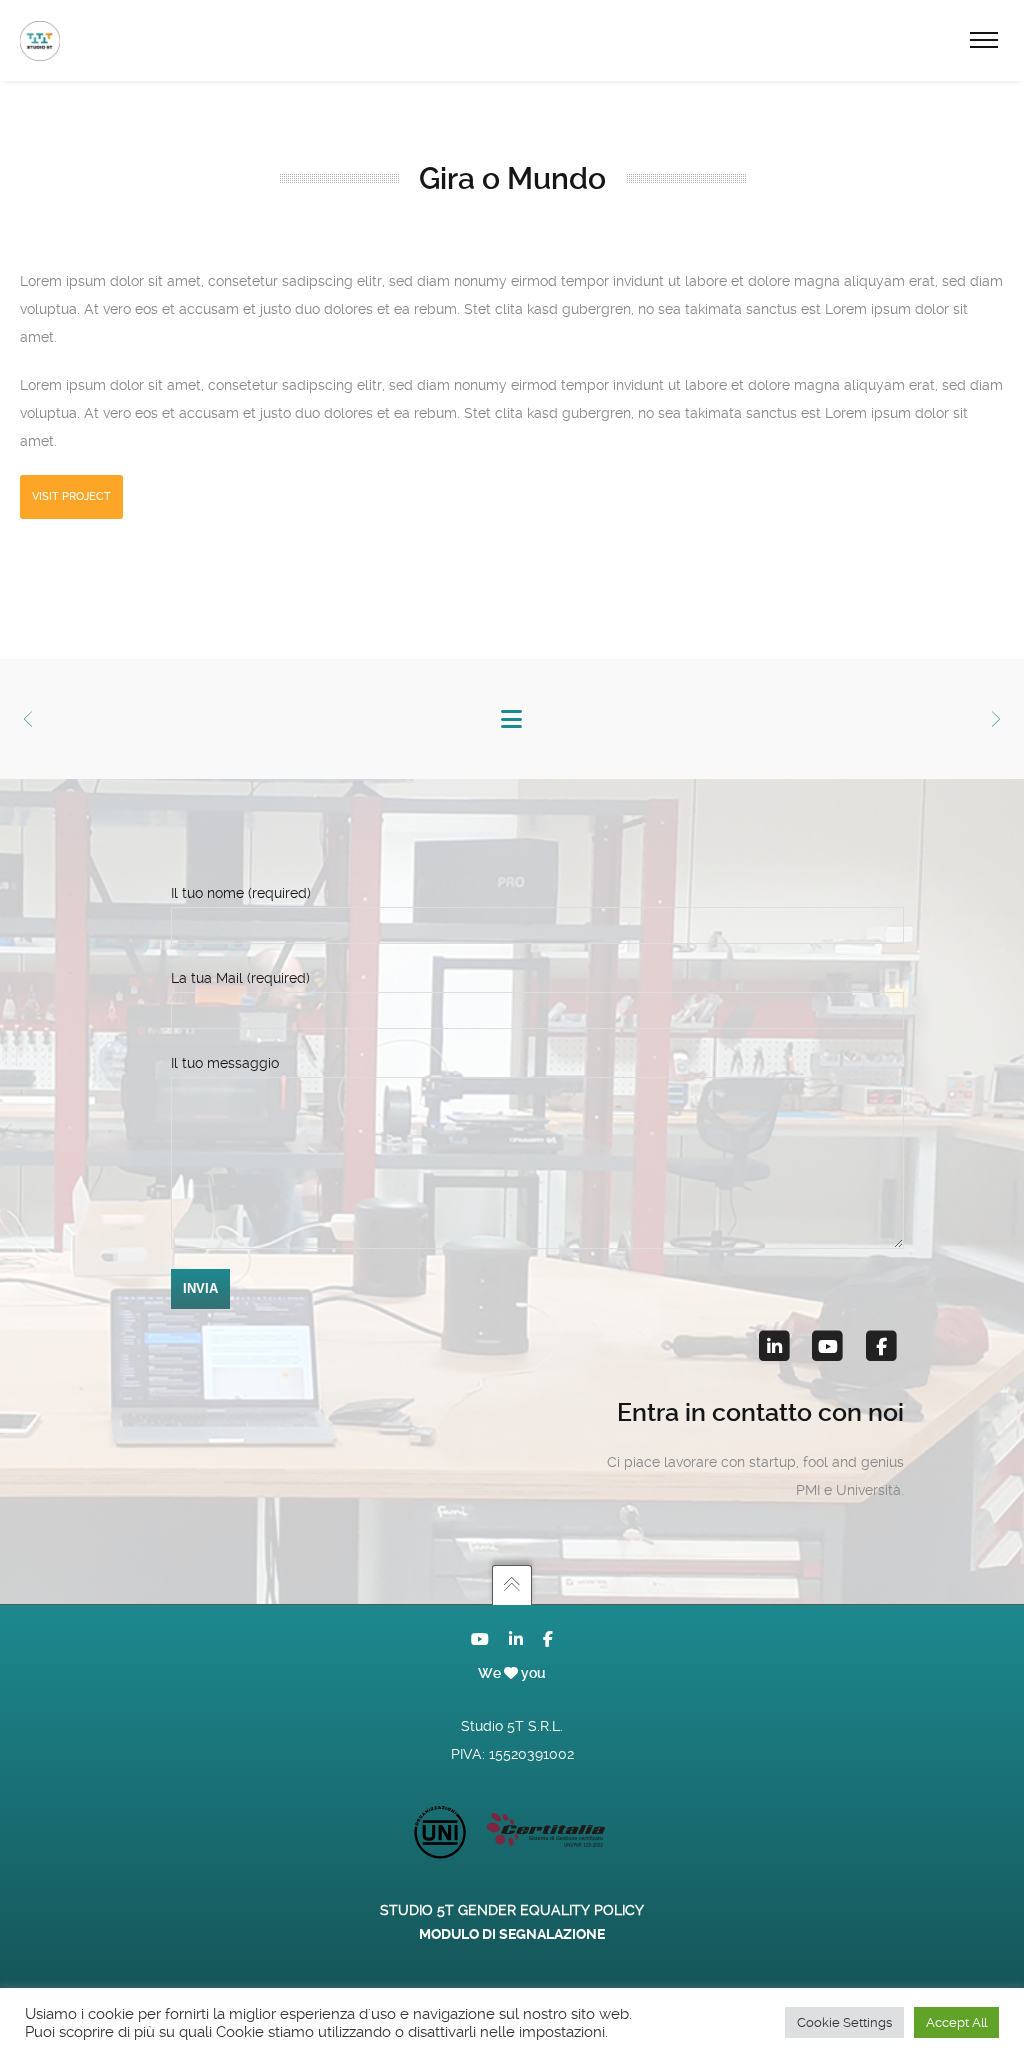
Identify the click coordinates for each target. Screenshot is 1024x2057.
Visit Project (71, 496)
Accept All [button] (956, 2022)
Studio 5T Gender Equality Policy (512, 1910)
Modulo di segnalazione (512, 1934)
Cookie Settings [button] (844, 2022)
